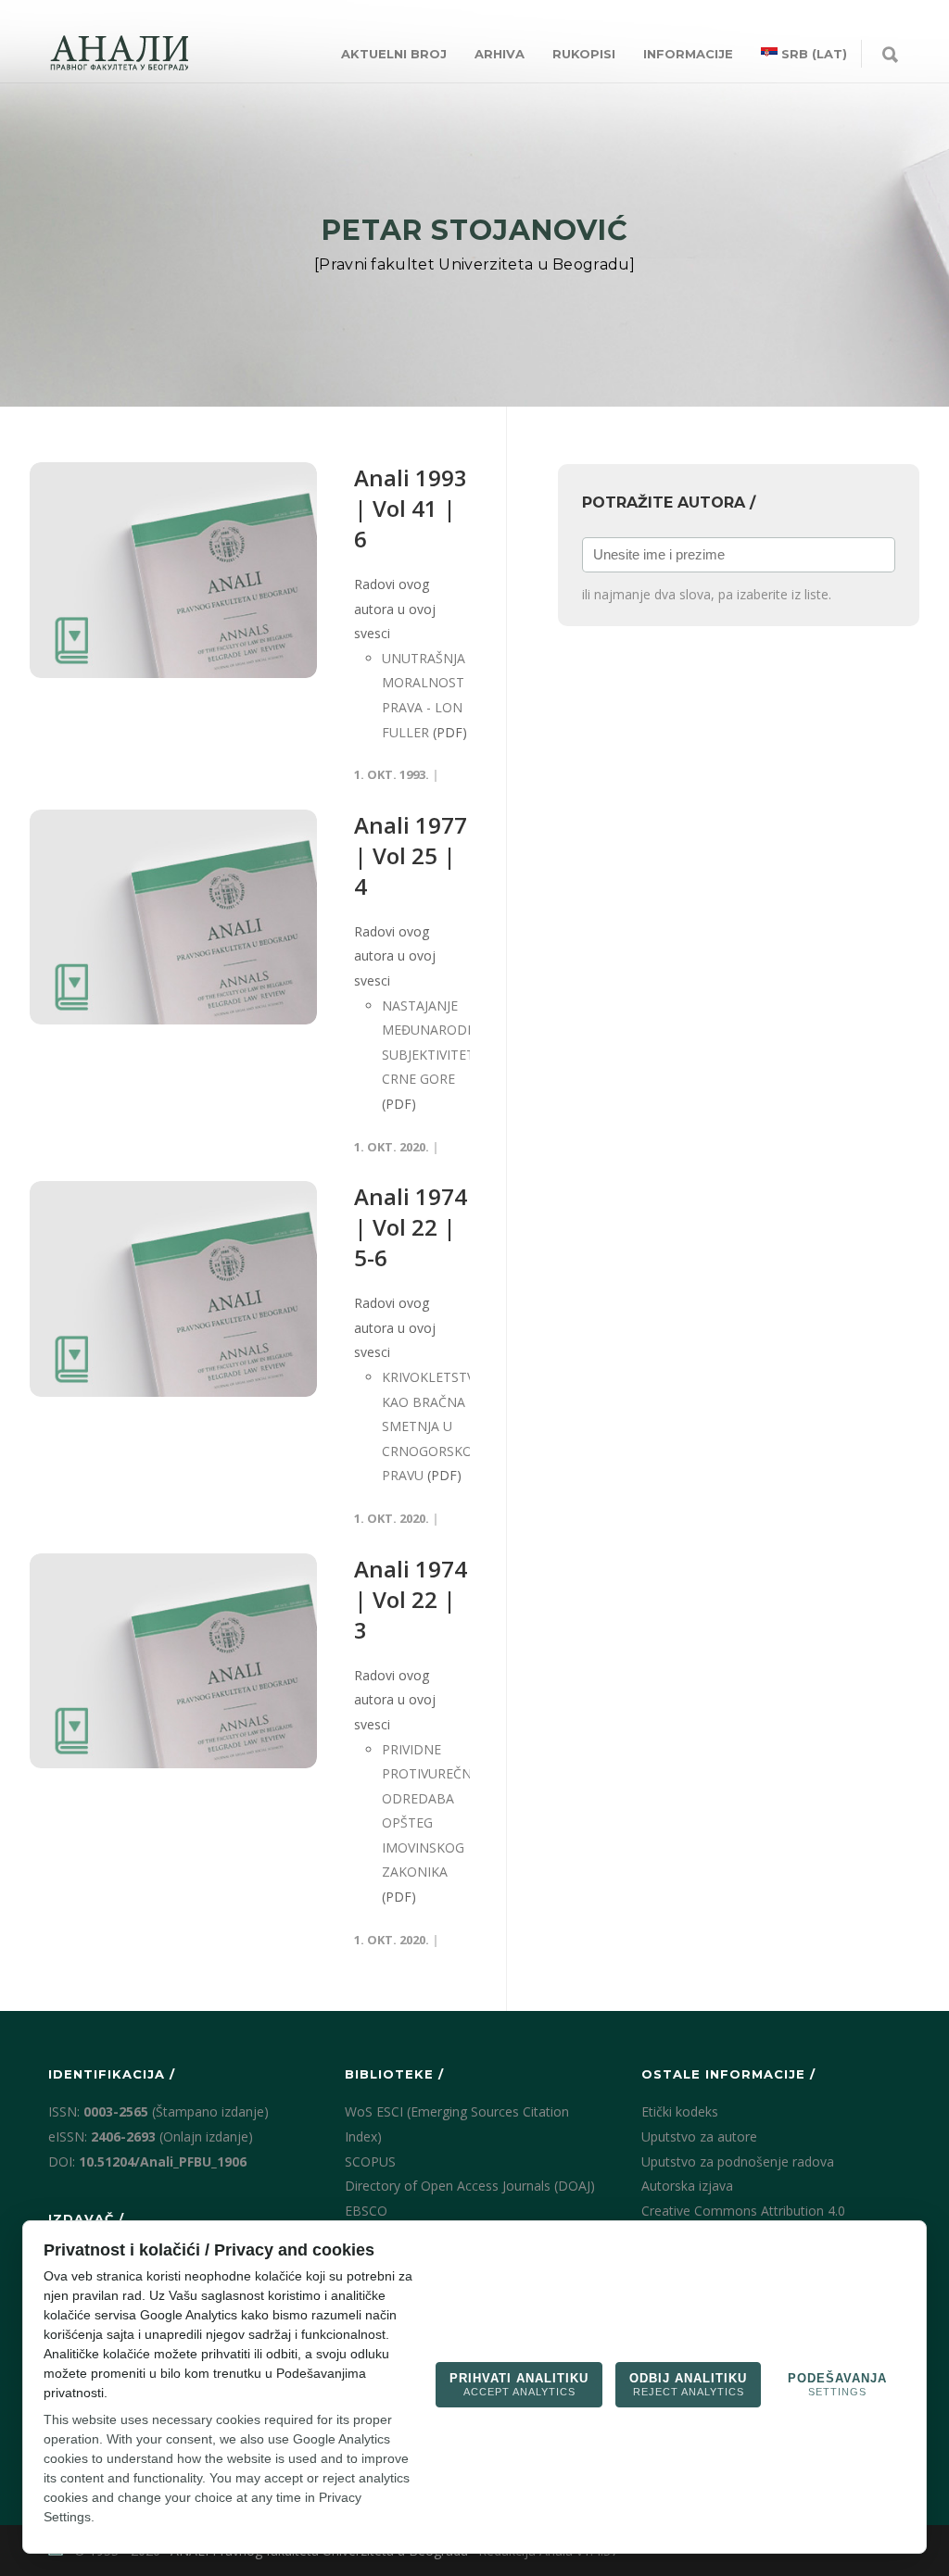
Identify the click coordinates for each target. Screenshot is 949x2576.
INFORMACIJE (688, 54)
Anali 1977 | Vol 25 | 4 (411, 855)
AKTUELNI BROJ (394, 54)
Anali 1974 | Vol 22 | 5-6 (411, 1227)
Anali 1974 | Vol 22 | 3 (411, 1599)
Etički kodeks (680, 2111)
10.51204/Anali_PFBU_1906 (163, 2161)
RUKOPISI (584, 54)
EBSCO (366, 2211)
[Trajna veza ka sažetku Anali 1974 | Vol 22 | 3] (173, 1661)
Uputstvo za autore (699, 2136)
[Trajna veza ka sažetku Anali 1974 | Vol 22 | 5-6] (173, 1289)
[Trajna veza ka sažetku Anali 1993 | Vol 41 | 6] (173, 570)
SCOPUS (370, 2161)
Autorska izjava (687, 2186)
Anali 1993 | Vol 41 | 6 (411, 508)
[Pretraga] (890, 56)
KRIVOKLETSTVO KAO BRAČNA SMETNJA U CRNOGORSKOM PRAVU (433, 1426)
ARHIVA (500, 54)
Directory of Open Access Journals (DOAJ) (470, 2186)
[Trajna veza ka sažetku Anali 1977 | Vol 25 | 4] (173, 917)
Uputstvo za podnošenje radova (738, 2161)
